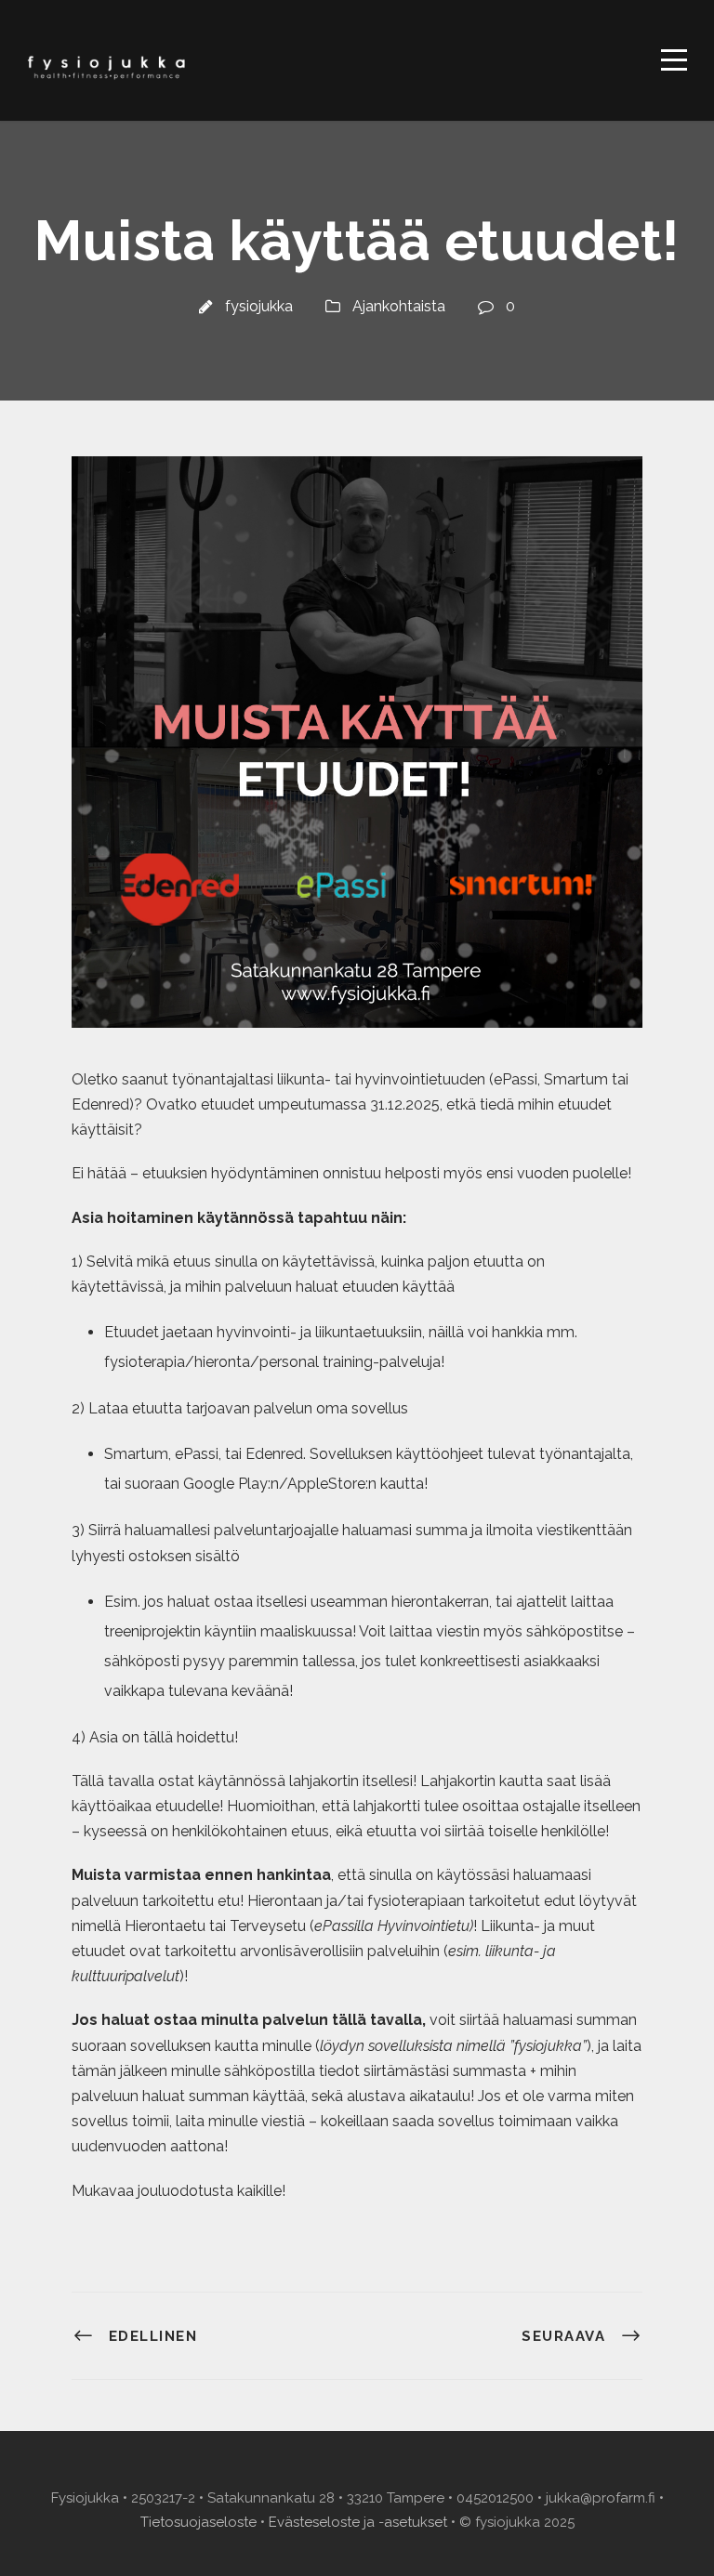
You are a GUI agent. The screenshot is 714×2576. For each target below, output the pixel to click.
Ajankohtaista (399, 306)
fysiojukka (259, 306)
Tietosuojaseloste (198, 2522)
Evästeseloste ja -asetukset (358, 2522)
